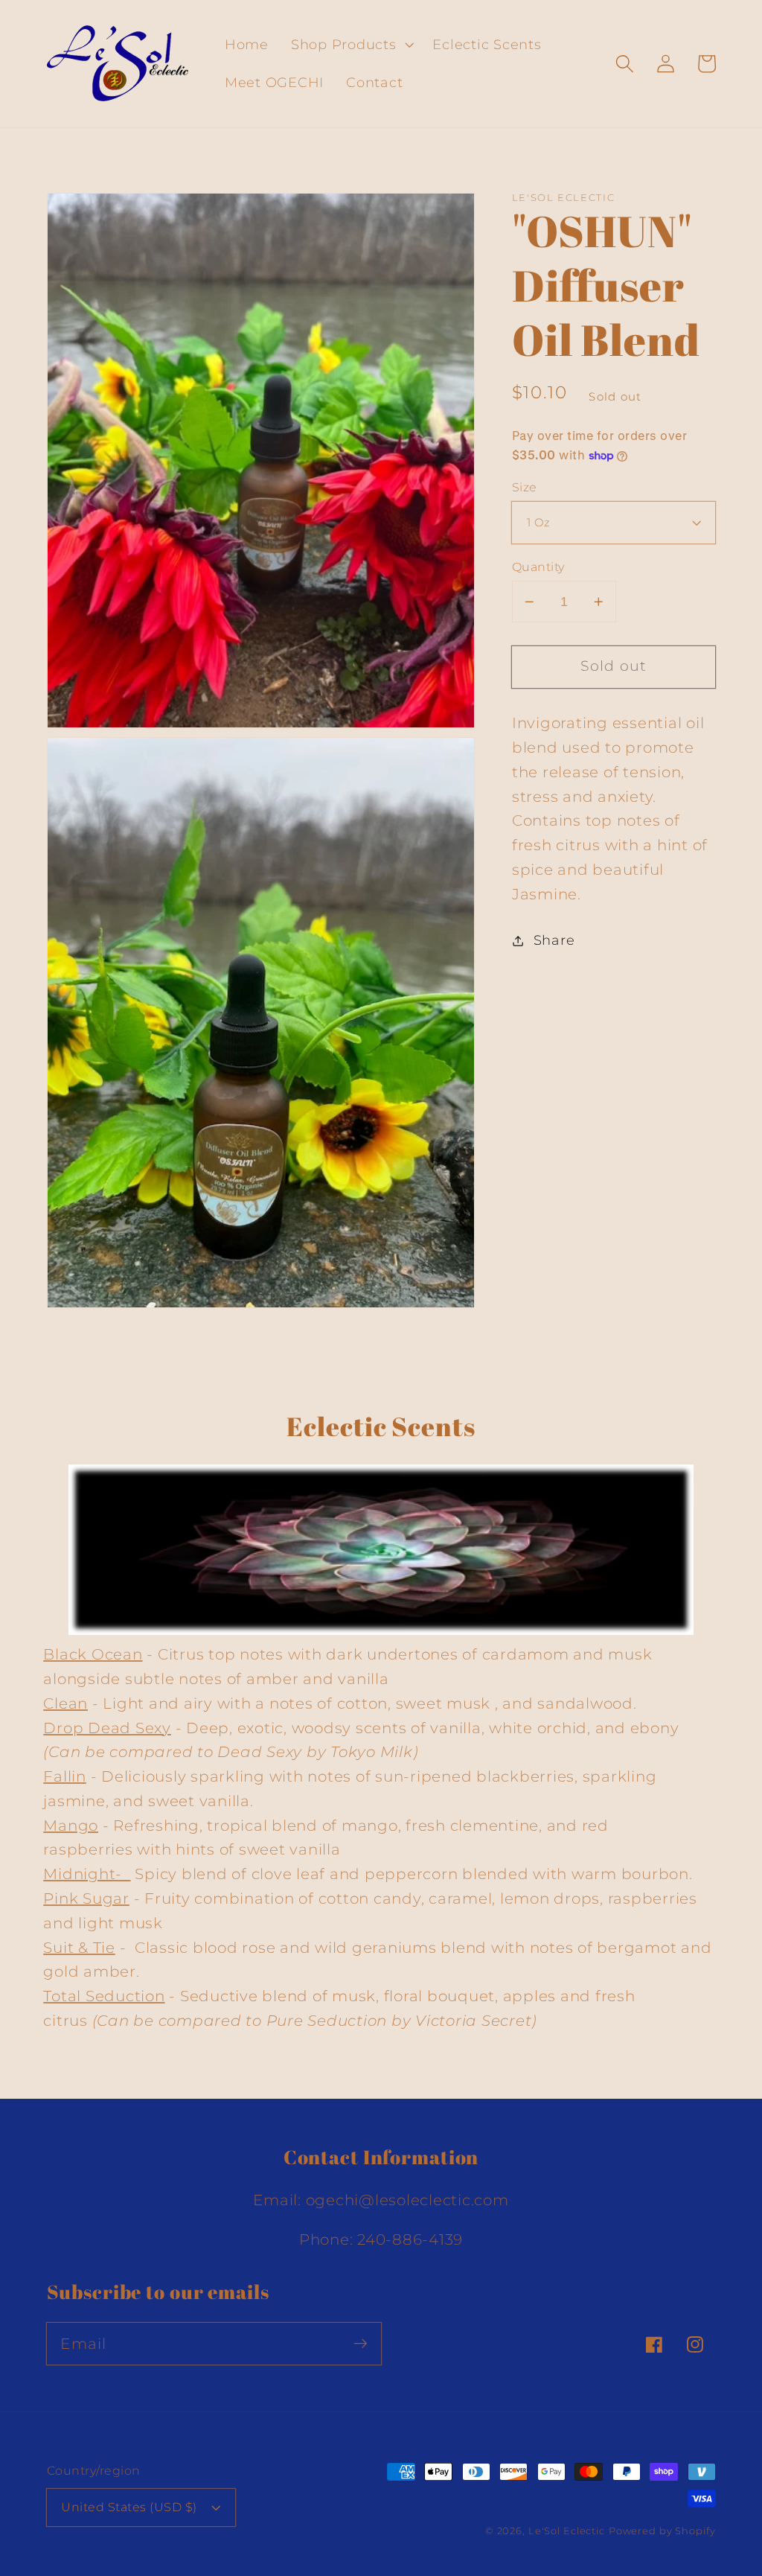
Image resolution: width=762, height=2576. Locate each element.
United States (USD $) (129, 2507)
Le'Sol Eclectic (567, 2531)
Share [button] (554, 940)
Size (525, 487)
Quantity (538, 567)
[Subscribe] (361, 2343)
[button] (351, 45)
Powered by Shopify (662, 2531)
